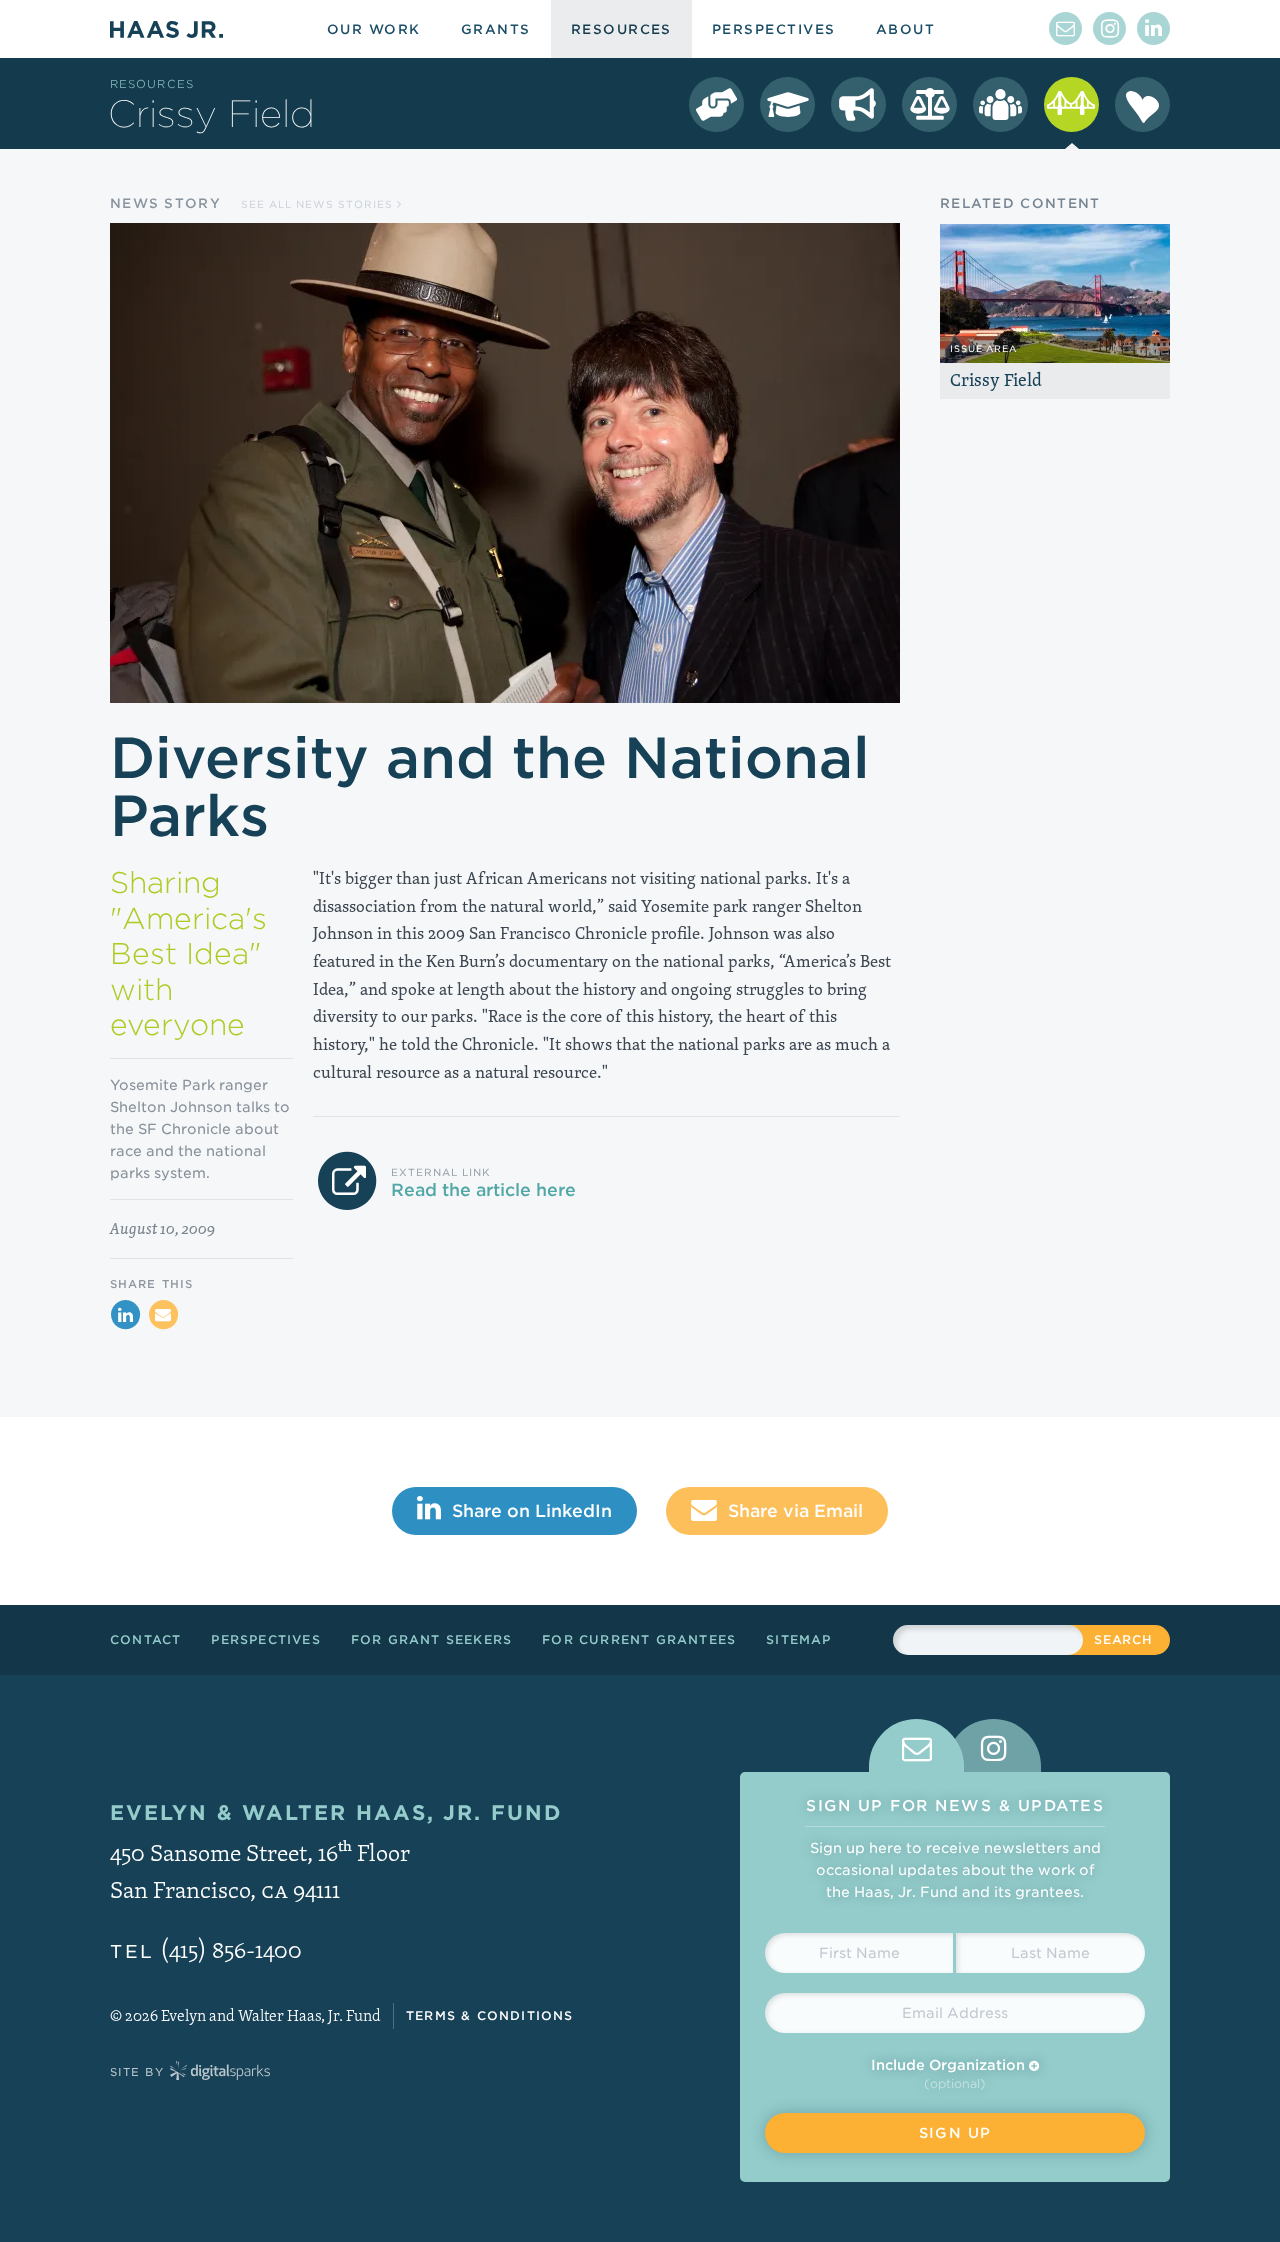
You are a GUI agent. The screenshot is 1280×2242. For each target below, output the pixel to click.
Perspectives (265, 1639)
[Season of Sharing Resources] (1142, 104)
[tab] (916, 1745)
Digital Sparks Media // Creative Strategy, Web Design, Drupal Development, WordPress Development (220, 2072)
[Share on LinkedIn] (125, 1315)
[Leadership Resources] (1000, 104)
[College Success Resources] (787, 104)
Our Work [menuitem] (374, 29)
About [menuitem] (905, 29)
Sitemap (798, 1639)
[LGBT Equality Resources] (929, 104)
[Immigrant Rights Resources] (858, 104)
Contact (145, 1639)
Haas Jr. (166, 29)
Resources (152, 84)
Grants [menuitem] (496, 29)
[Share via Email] (163, 1315)
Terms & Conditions (490, 2015)
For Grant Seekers (431, 1639)
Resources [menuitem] (621, 29)
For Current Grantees (639, 1639)
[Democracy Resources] (716, 104)
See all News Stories (319, 204)
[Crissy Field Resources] (1071, 104)
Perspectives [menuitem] (774, 29)
